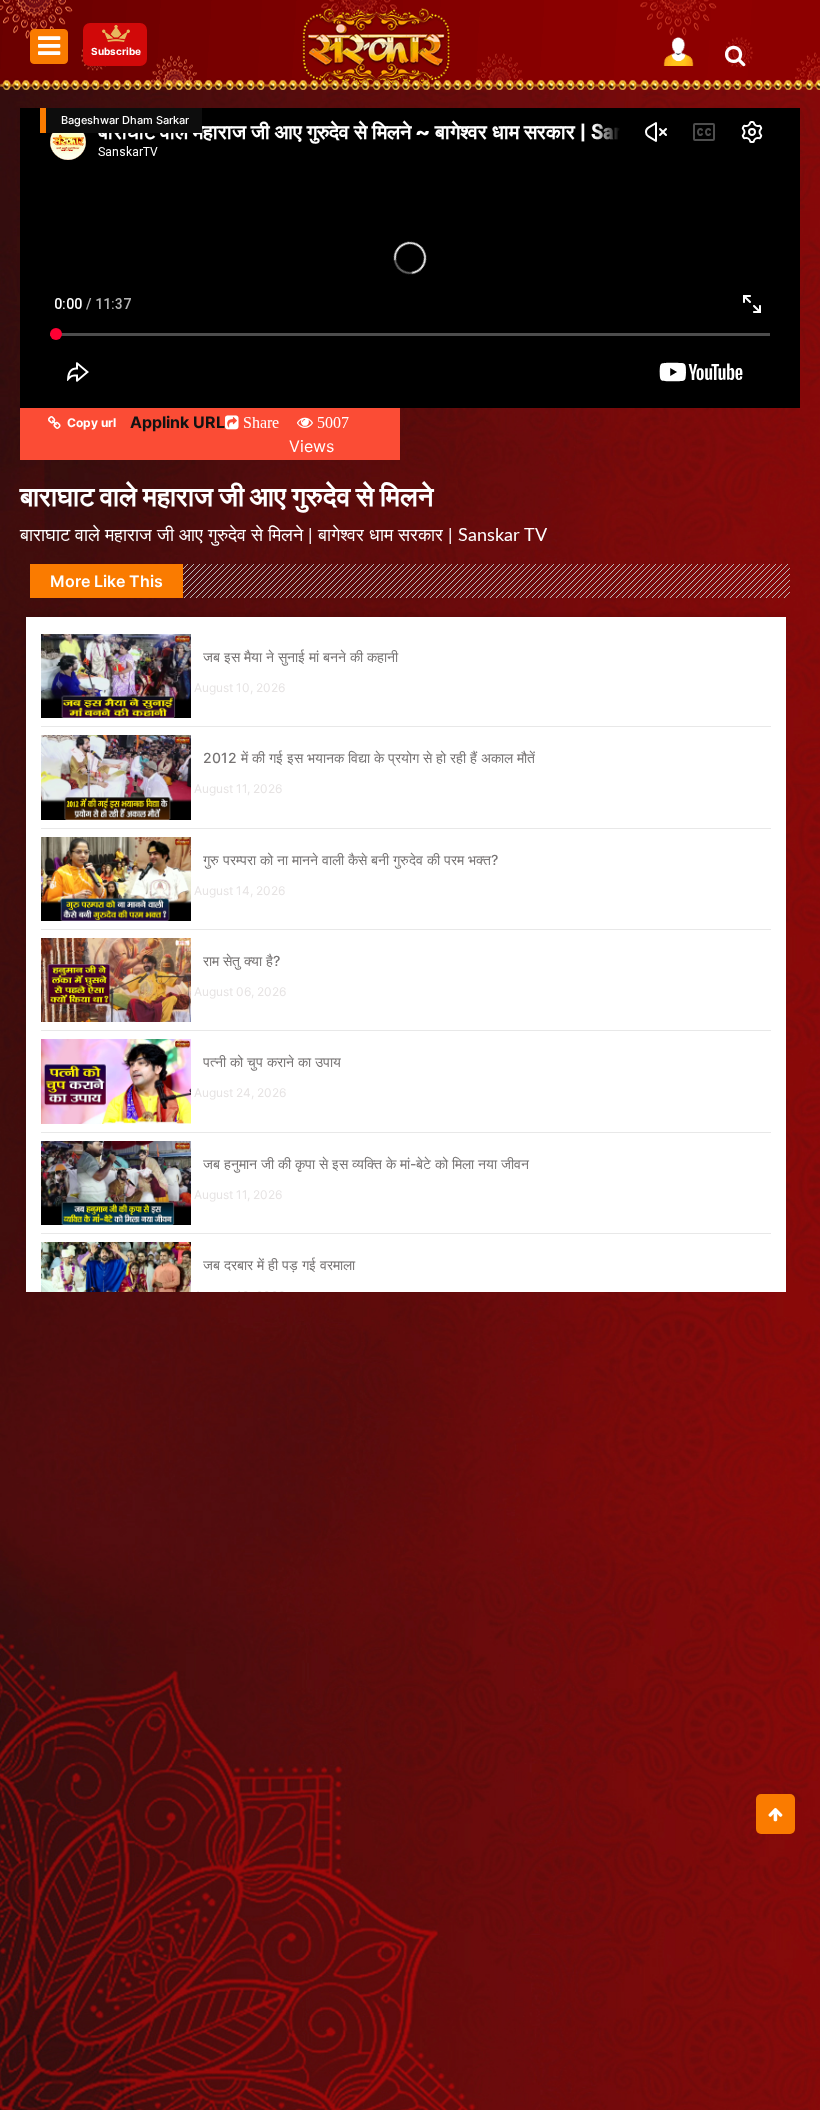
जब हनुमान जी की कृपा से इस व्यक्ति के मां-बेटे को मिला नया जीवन (366, 1163)
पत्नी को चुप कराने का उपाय (272, 1061)
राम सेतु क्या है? (241, 960)
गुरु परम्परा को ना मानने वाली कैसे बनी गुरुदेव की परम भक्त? (350, 859)
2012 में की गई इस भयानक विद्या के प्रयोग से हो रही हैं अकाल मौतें (369, 757)
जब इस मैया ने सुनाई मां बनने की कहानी (300, 656)
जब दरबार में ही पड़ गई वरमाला (279, 1264)
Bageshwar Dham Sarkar (125, 120)
